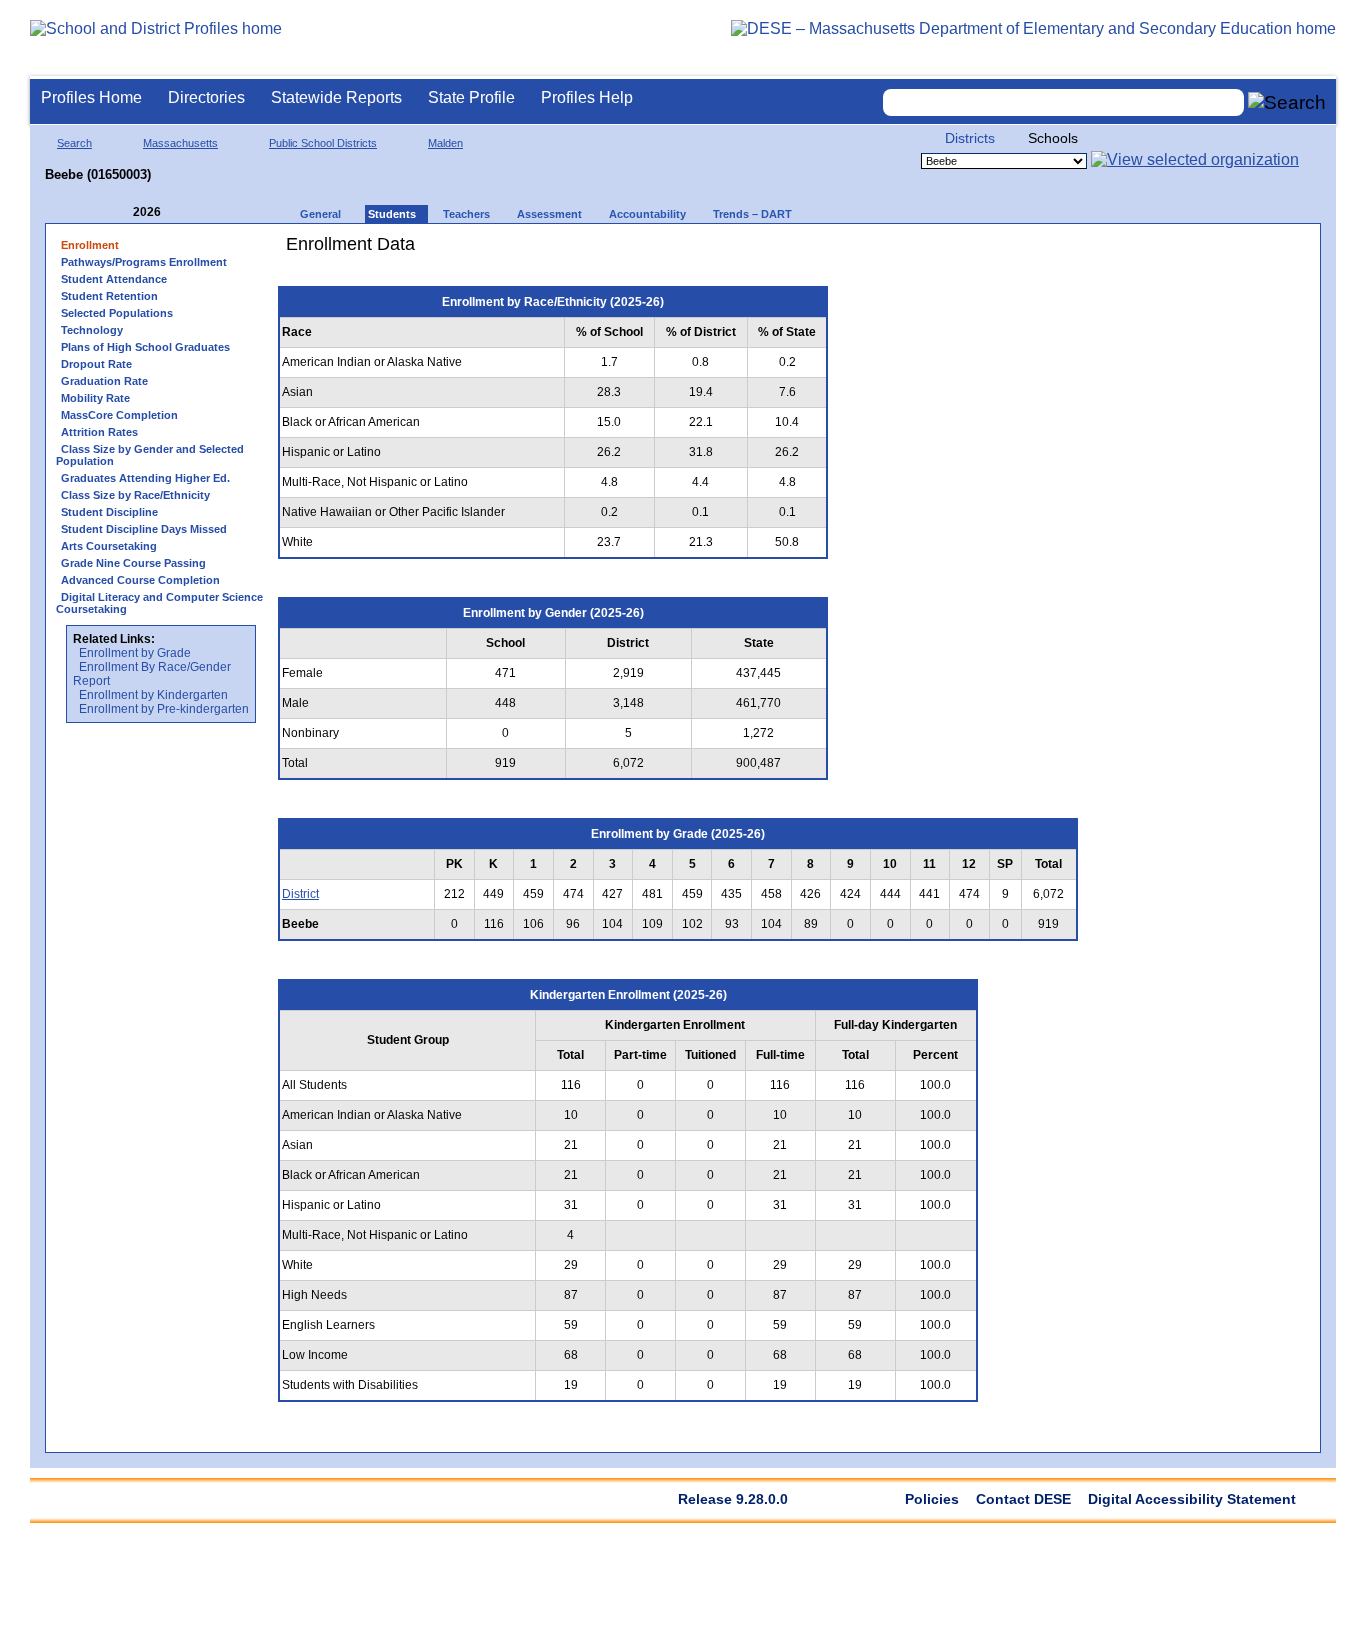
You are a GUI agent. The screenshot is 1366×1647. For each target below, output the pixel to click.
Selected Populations (117, 313)
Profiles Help (587, 97)
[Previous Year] (119, 212)
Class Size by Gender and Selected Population (150, 455)
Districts (970, 138)
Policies (932, 1499)
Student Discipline (109, 512)
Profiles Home (91, 97)
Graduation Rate (104, 381)
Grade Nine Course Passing (133, 563)
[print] (964, 251)
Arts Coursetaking (109, 546)
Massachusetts (180, 143)
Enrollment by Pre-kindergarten (164, 709)
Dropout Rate (96, 364)
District (300, 894)
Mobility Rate (95, 398)
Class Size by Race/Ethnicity (135, 495)
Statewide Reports (336, 97)
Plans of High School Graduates (145, 347)
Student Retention (109, 296)
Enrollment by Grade (135, 653)
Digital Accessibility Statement (1192, 1499)
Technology (92, 330)
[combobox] (1064, 102)
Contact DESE (1023, 1499)
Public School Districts (323, 143)
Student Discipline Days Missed (144, 529)
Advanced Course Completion (140, 580)
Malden (445, 143)
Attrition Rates (99, 432)
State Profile (471, 97)
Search (74, 143)
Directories (206, 97)
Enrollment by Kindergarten (153, 695)
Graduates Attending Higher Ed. (145, 478)
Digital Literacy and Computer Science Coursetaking (159, 603)
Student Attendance (114, 279)
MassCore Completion (119, 415)
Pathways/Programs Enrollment (144, 262)
